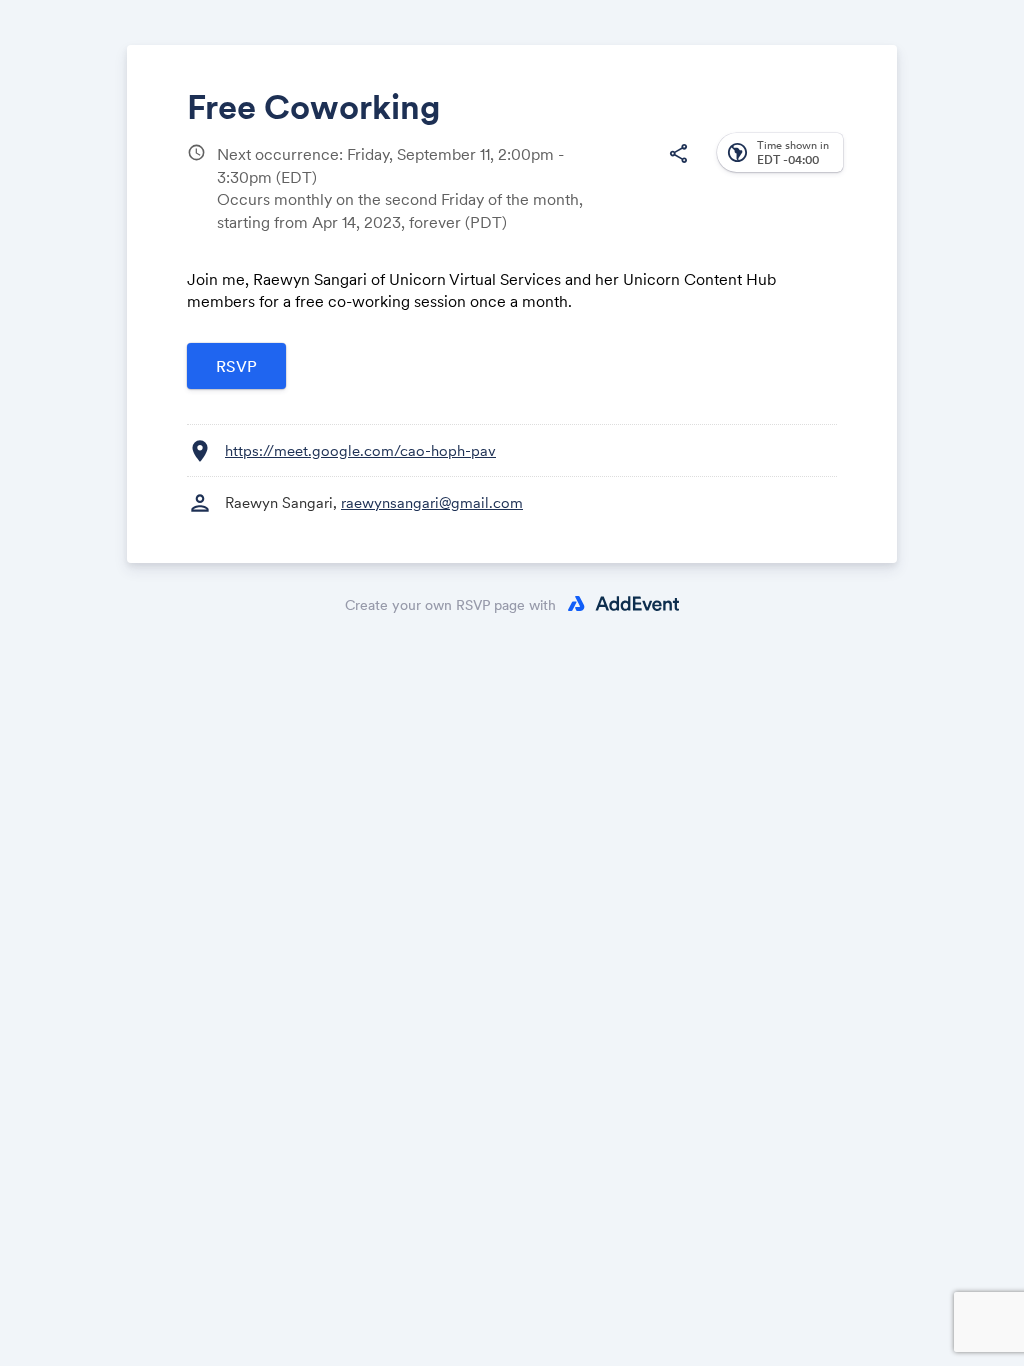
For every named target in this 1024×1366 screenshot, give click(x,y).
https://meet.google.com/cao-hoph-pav (360, 450)
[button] (678, 154)
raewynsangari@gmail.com (432, 502)
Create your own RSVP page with (450, 605)
